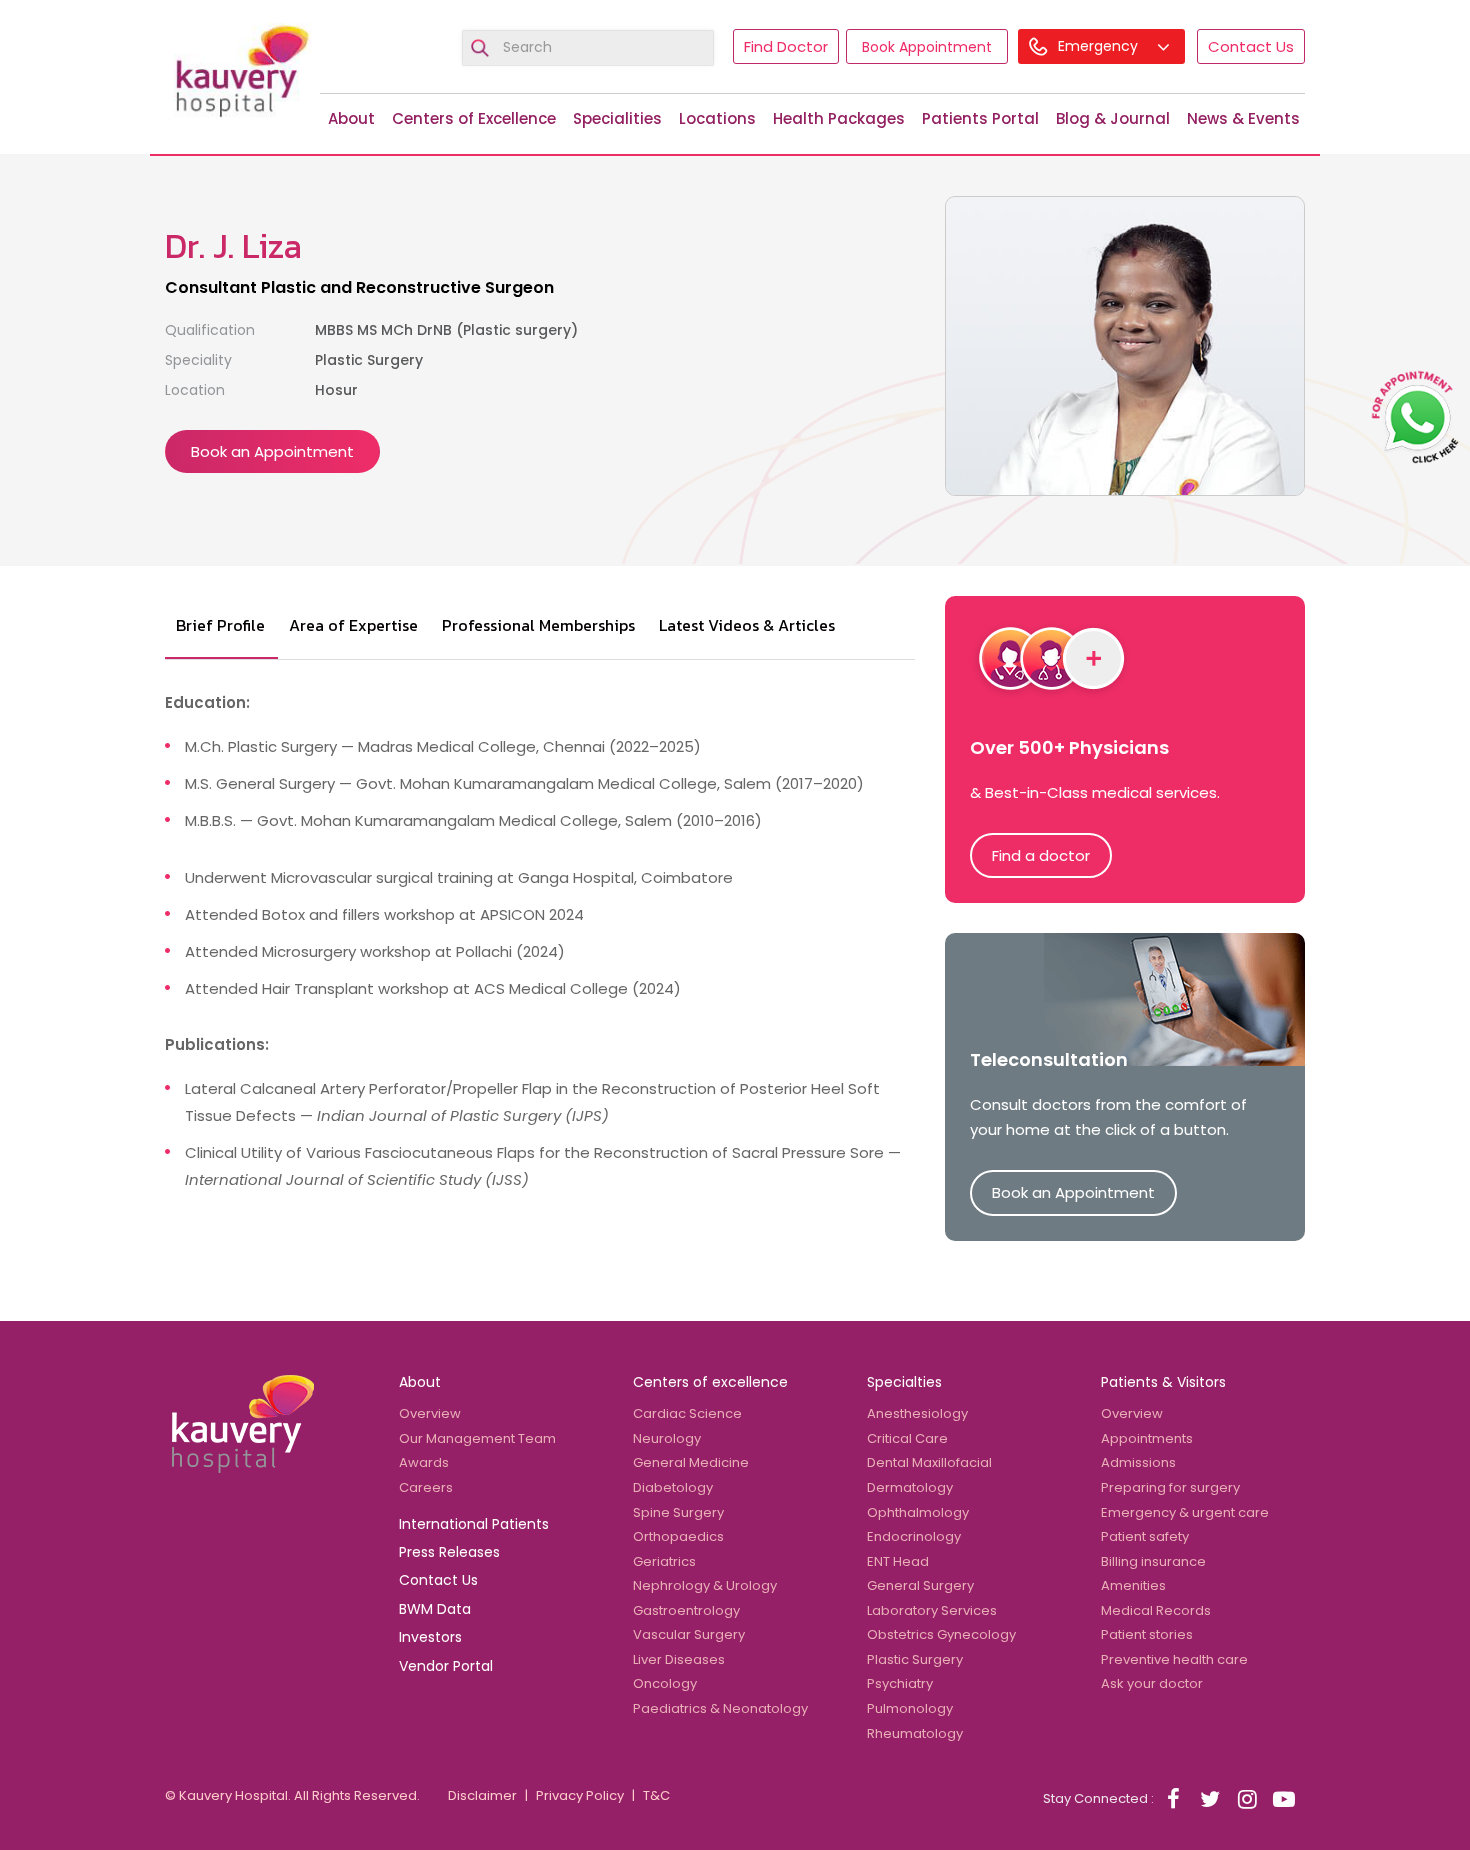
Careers (426, 1487)
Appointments (1147, 1438)
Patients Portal (980, 118)
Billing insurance (1153, 1561)
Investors (430, 1637)
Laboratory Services (932, 1610)
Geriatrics (664, 1561)
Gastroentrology (686, 1610)
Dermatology (910, 1487)
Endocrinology (914, 1536)
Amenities (1133, 1585)
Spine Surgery (678, 1512)
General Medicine (691, 1462)
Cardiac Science (687, 1413)
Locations (717, 118)
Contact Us (1251, 46)
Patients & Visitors (1163, 1382)
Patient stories (1147, 1634)
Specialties (904, 1382)
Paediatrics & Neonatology (720, 1708)
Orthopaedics (678, 1536)
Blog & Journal (1113, 118)
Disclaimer (482, 1795)
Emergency (1100, 46)
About (351, 118)
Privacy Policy (580, 1795)
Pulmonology (910, 1708)
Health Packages (839, 118)
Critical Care (907, 1438)
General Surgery (920, 1585)
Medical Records (1156, 1610)
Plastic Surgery (915, 1659)
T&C (656, 1795)
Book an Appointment (272, 451)
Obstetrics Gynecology (941, 1634)
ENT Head (898, 1561)
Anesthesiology (917, 1413)
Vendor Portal (446, 1666)
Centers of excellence (710, 1382)
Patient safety (1145, 1536)
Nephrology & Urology (705, 1585)
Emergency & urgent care (1185, 1512)
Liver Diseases (679, 1659)
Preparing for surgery (1170, 1487)
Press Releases (449, 1552)
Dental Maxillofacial (929, 1462)
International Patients (474, 1524)
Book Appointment (927, 47)
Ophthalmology (918, 1512)
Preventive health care (1174, 1659)
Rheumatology (915, 1733)
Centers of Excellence (474, 118)
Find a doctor (1041, 855)
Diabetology (673, 1487)
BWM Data (435, 1609)
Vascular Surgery (689, 1634)
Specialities (617, 118)
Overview (430, 1413)
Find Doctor (786, 46)
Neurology (667, 1438)
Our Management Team (477, 1438)
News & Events (1243, 118)
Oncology (665, 1683)
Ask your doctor (1152, 1683)
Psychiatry (900, 1683)
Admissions (1138, 1462)
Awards (424, 1462)
